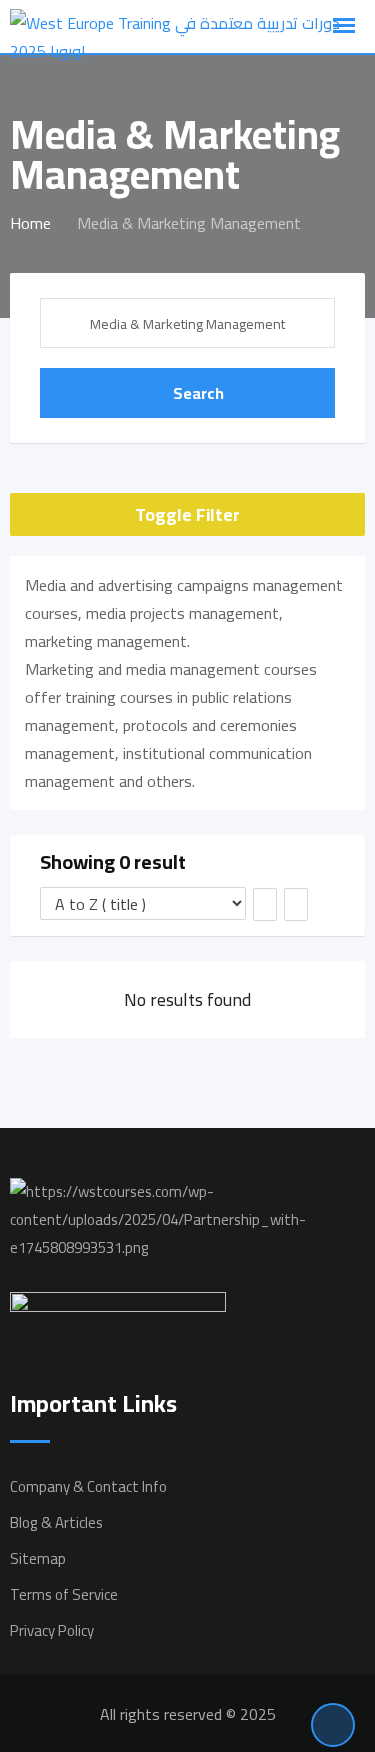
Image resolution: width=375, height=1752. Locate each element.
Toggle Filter (187, 514)
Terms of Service (64, 1594)
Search (198, 393)
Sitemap (38, 1558)
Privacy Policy (52, 1630)
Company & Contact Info (88, 1486)
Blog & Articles (56, 1522)
